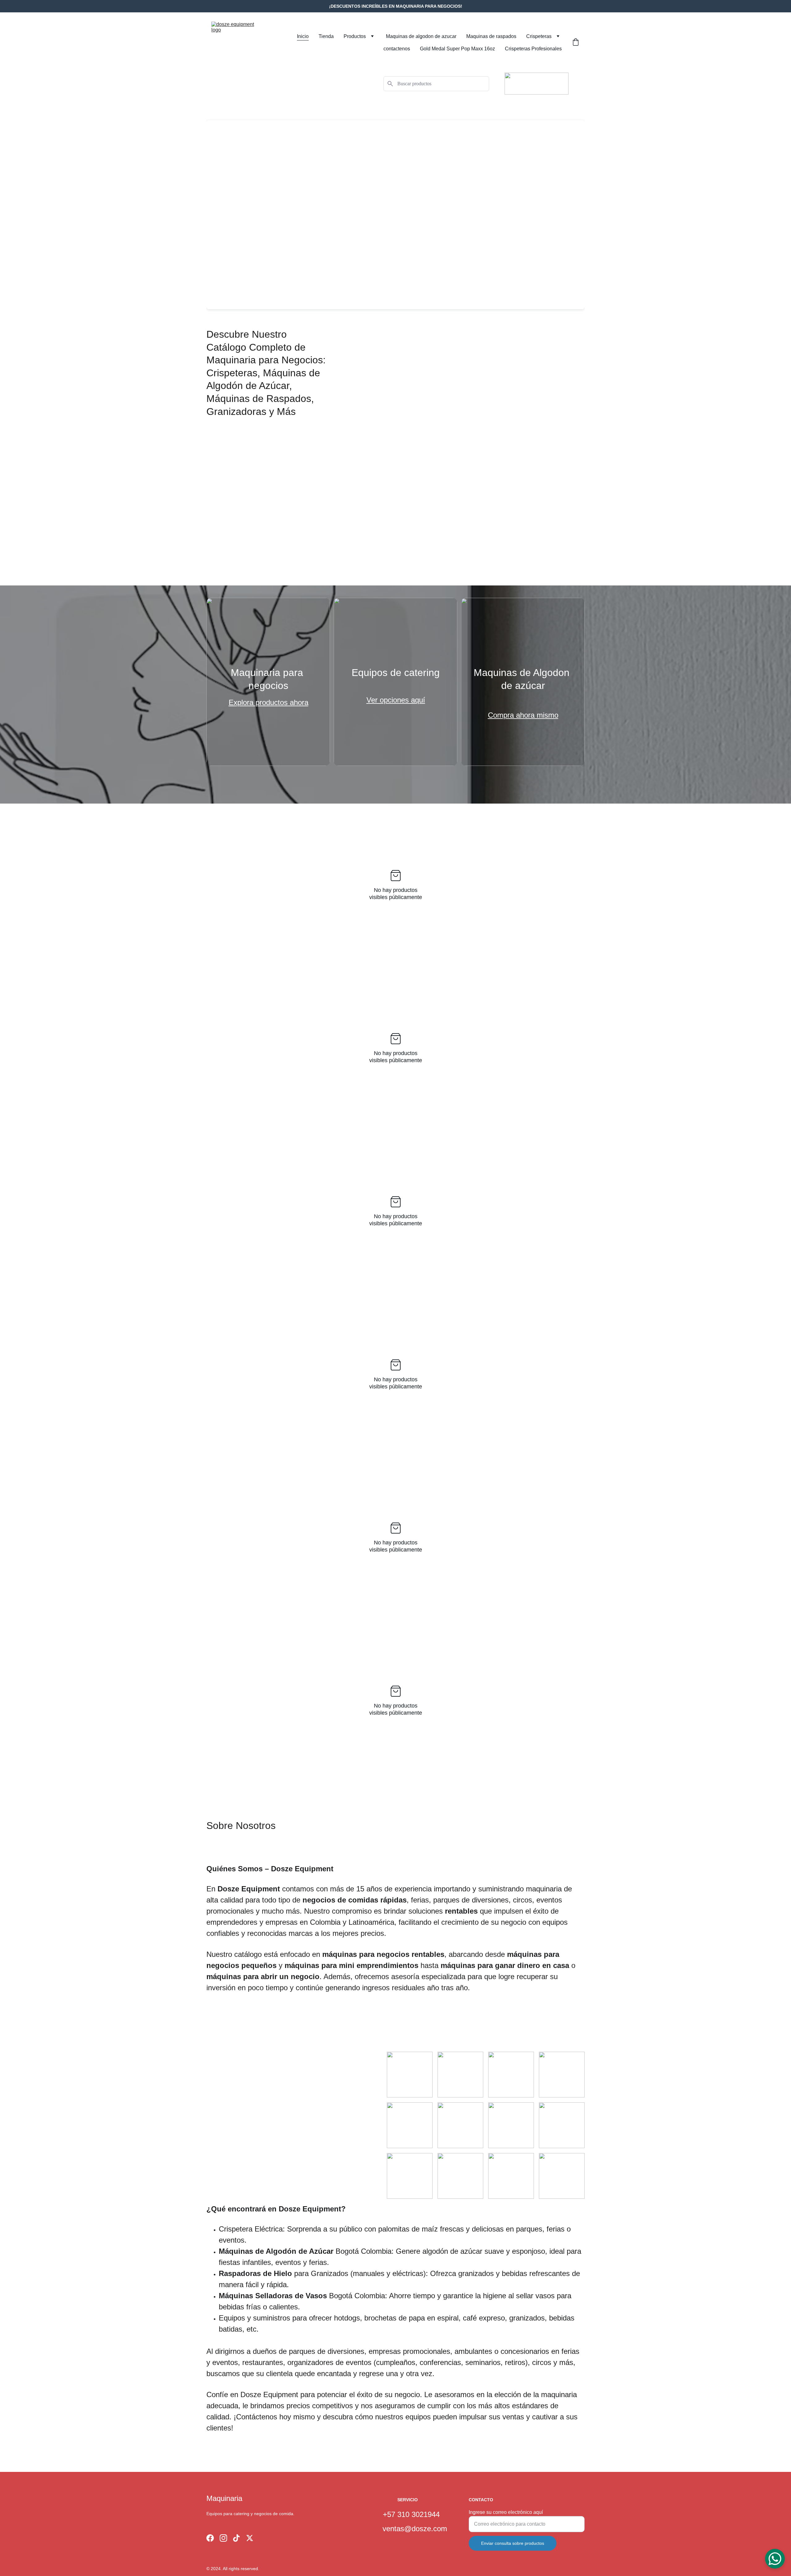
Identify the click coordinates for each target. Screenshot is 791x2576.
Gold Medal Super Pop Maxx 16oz (457, 49)
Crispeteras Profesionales (533, 49)
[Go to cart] (576, 43)
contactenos (397, 49)
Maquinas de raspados (491, 36)
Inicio (303, 36)
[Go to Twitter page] (250, 2538)
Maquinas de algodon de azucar (421, 36)
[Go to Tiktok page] (236, 2538)
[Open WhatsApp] (775, 2559)
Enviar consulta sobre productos (513, 2543)
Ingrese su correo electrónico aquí (506, 2512)
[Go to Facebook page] (210, 2538)
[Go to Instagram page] (223, 2538)
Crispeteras (539, 36)
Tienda (326, 36)
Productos (355, 36)
